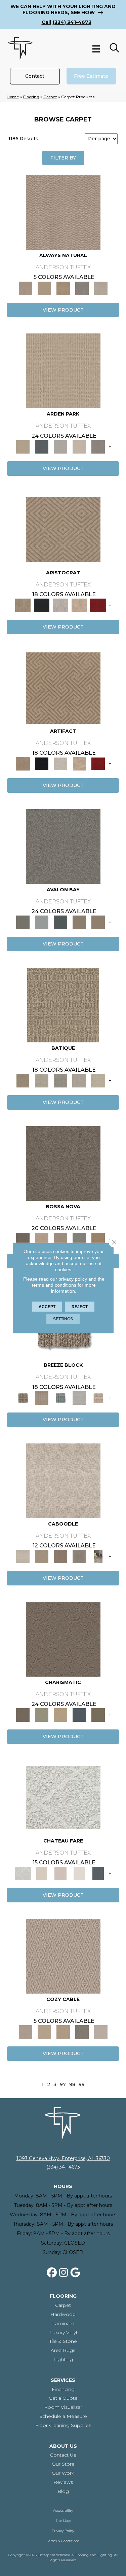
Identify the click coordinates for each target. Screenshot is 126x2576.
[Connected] (79, 1556)
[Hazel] (98, 1239)
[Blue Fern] (60, 1397)
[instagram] (64, 2273)
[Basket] (63, 212)
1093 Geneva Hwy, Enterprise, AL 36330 (63, 2158)
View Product (63, 310)
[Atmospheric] (63, 1797)
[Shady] (82, 288)
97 (63, 2085)
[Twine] (101, 288)
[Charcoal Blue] (60, 922)
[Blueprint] (79, 1715)
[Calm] (79, 1873)
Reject (80, 1307)
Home (13, 97)
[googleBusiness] (75, 2273)
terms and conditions (54, 1285)
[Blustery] (79, 1397)
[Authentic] (63, 370)
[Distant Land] (98, 922)
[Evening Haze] (98, 446)
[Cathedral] (60, 1080)
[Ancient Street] (42, 1080)
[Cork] (44, 288)
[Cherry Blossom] (98, 605)
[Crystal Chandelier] (98, 1080)
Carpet (50, 97)
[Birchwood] (63, 529)
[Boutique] (98, 1397)
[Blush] (60, 1873)
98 (72, 2085)
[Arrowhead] (63, 1163)
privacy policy (73, 1279)
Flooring (31, 97)
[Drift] (79, 446)
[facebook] (52, 2273)
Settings (63, 1319)
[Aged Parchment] (63, 1004)
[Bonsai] (98, 1715)
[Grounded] (98, 1556)
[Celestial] (98, 1873)
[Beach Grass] (42, 1239)
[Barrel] (23, 1397)
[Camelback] (60, 1556)
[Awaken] (42, 1873)
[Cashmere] (79, 605)
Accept (47, 1307)
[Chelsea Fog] (79, 1239)
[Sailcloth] (63, 288)
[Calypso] (42, 922)
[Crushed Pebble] (79, 1080)
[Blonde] (42, 1556)
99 (82, 2085)
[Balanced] (63, 1480)
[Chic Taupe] (79, 922)
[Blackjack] (42, 605)
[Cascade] (60, 605)
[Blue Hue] (42, 446)
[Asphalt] (63, 846)
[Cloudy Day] (60, 446)
